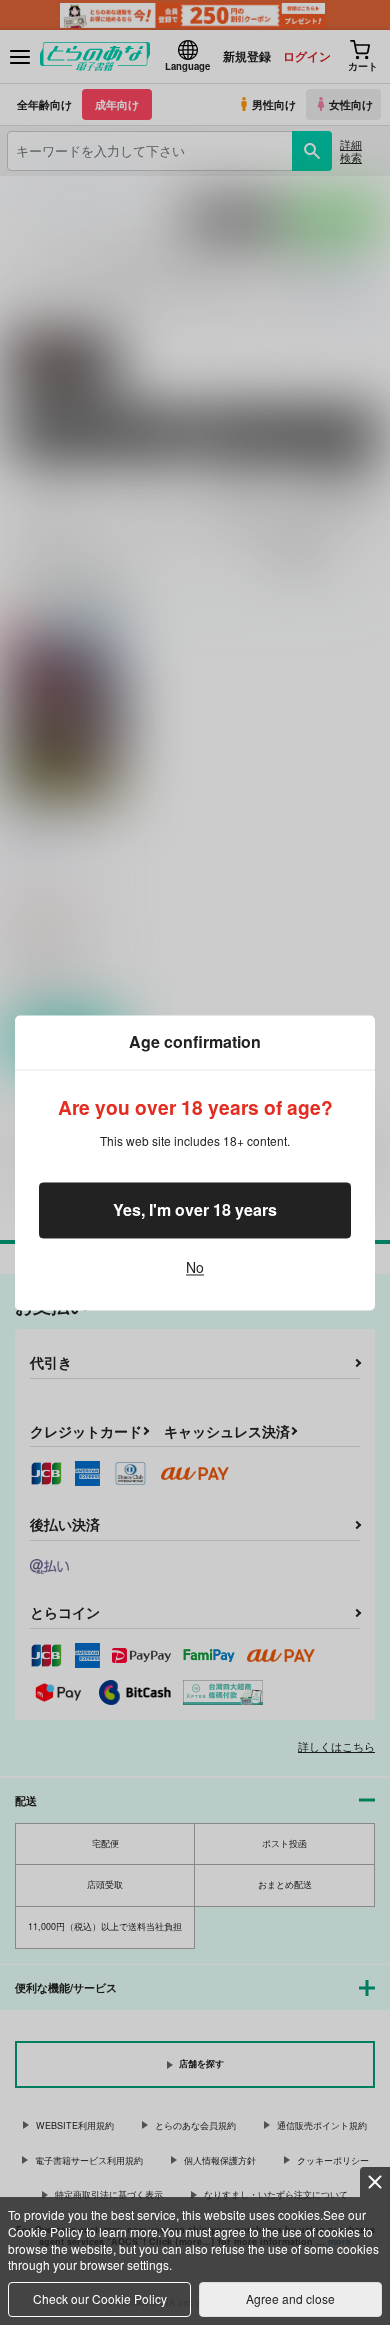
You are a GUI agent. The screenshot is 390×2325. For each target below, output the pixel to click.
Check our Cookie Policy (100, 2298)
